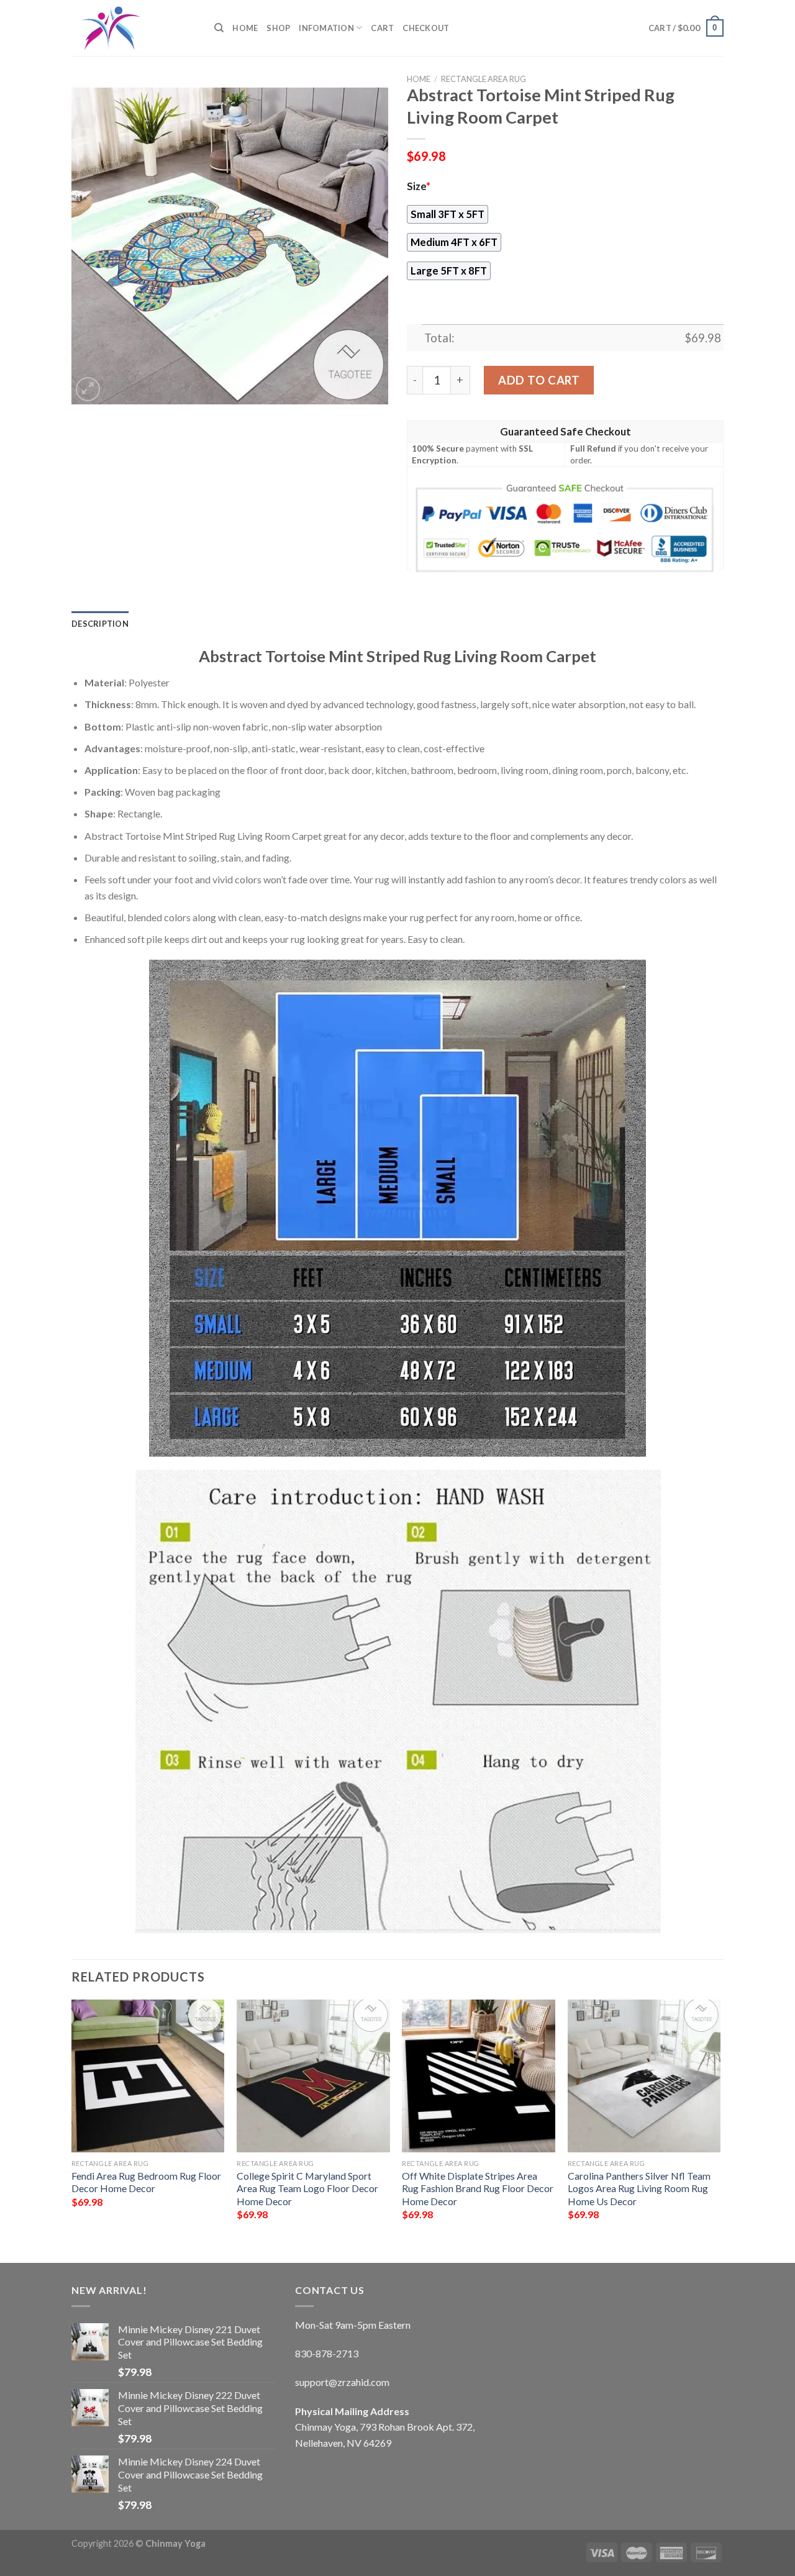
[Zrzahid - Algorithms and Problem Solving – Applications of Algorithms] (134, 28)
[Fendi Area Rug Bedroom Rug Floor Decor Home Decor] (148, 2076)
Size (419, 186)
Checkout (426, 28)
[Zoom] (88, 389)
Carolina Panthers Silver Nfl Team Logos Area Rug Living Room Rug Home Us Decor (639, 2188)
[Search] (219, 28)
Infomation (326, 28)
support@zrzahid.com (342, 2382)
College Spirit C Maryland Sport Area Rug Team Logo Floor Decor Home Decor (307, 2188)
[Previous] (72, 2121)
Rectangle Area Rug (484, 79)
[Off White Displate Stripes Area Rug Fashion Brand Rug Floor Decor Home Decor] (479, 2076)
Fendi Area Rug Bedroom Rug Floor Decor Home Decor (146, 2182)
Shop (278, 28)
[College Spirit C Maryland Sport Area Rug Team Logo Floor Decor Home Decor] (313, 2076)
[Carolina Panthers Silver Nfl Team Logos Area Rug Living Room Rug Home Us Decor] (644, 2076)
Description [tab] (100, 624)
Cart (382, 28)
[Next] (720, 2121)
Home (245, 28)
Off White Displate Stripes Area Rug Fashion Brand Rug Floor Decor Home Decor (478, 2188)
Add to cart (539, 380)
